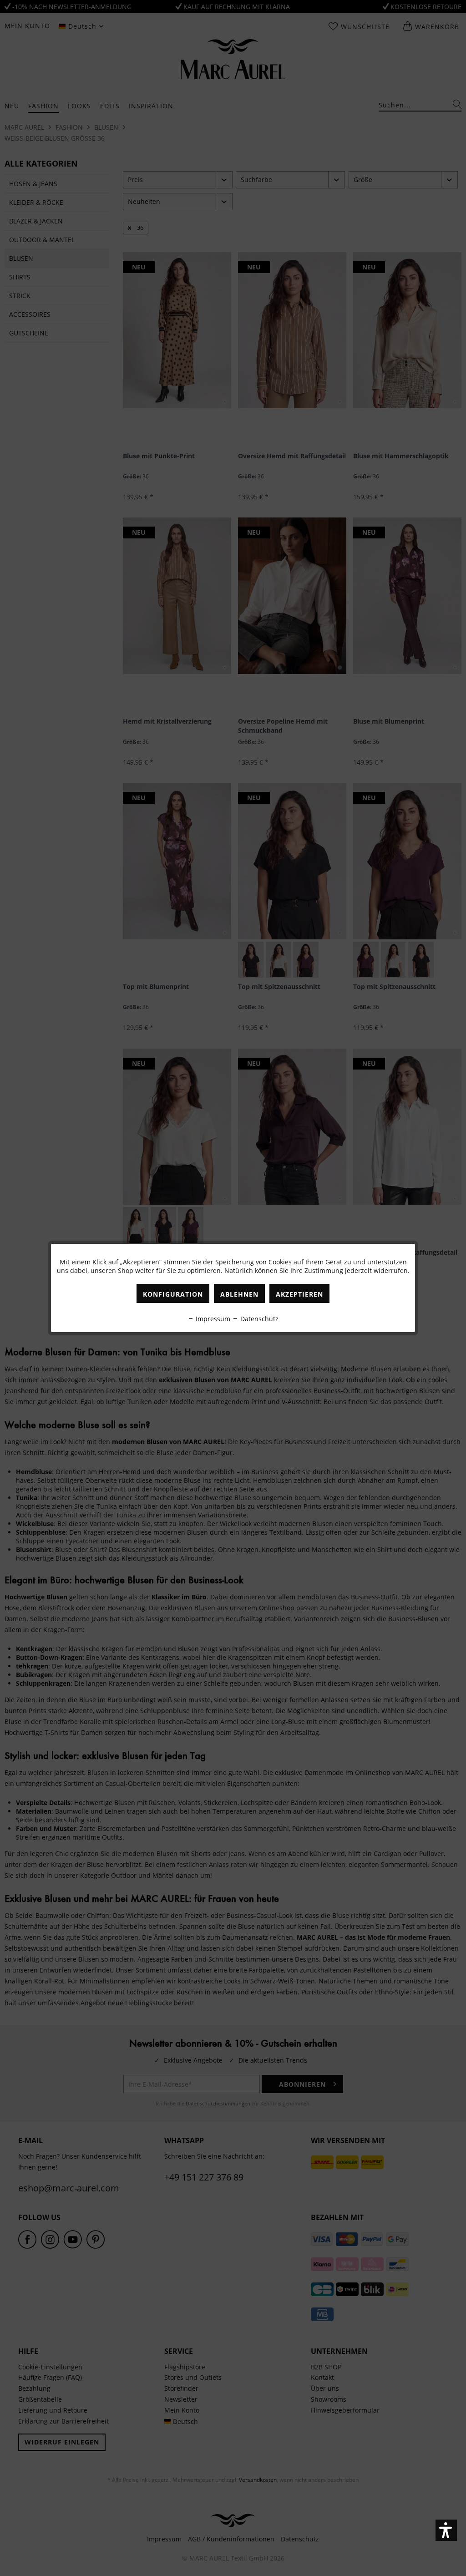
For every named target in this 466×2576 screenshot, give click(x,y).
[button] (446, 2530)
